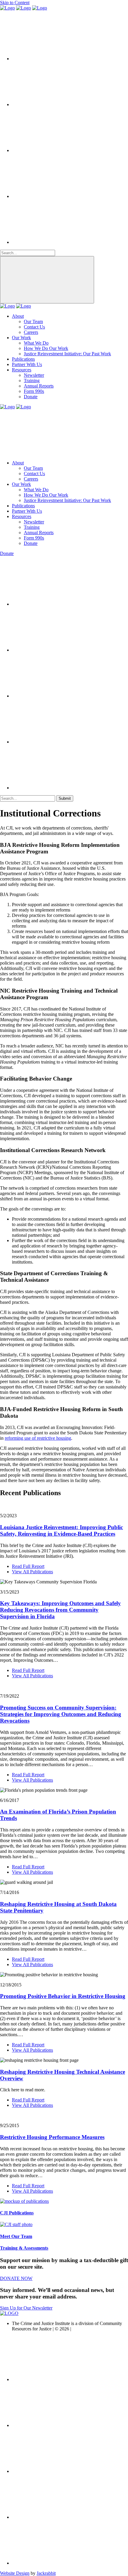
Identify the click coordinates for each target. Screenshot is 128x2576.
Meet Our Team (16, 2236)
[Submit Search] (47, 280)
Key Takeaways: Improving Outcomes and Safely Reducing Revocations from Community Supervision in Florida (60, 1610)
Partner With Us (27, 364)
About (18, 316)
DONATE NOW (16, 2278)
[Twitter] (57, 59)
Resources (22, 370)
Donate (31, 397)
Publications (23, 359)
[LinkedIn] (57, 150)
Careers (31, 332)
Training (32, 380)
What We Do (36, 343)
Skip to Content (15, 3)
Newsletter (34, 375)
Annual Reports (39, 386)
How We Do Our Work (46, 348)
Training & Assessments (24, 2248)
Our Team (33, 321)
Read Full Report (28, 1566)
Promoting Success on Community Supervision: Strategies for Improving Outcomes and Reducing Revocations (61, 1714)
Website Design (15, 2573)
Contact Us (34, 327)
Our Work (21, 338)
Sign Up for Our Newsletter (26, 2308)
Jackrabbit (46, 2573)
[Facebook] (57, 104)
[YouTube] (57, 242)
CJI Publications (17, 2213)
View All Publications (32, 1572)
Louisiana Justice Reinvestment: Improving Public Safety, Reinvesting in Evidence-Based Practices (61, 1530)
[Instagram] (57, 196)
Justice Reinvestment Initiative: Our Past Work (67, 354)
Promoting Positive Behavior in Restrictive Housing (63, 1996)
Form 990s (34, 391)
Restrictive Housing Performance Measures (52, 2137)
